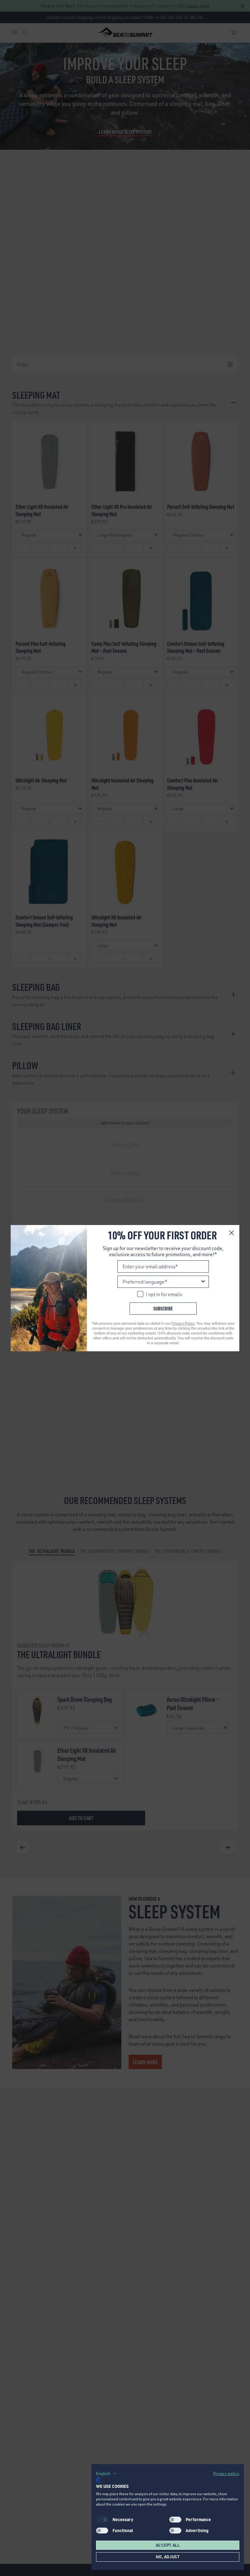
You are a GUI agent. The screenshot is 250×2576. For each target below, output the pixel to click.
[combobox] (161, 1282)
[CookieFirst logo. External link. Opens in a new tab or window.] (98, 2480)
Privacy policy (226, 2473)
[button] (107, 2474)
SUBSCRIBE (163, 1308)
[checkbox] (175, 2520)
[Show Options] (203, 1282)
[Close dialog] (232, 1233)
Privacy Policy (183, 1324)
